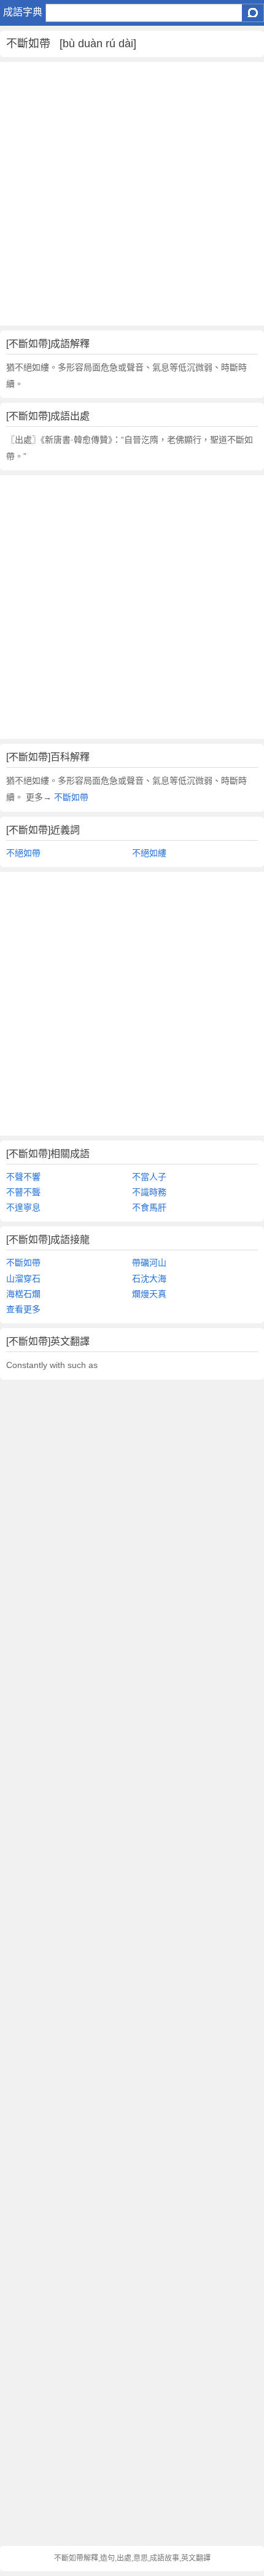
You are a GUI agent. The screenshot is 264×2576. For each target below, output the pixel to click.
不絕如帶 (23, 853)
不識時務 (149, 1192)
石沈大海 (149, 1278)
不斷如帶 (70, 797)
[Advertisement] (132, 194)
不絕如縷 (149, 853)
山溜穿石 (23, 1278)
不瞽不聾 (23, 1192)
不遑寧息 (23, 1207)
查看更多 (23, 1309)
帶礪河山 (149, 1263)
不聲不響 (23, 1177)
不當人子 (149, 1177)
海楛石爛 (23, 1294)
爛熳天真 (149, 1294)
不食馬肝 (149, 1207)
